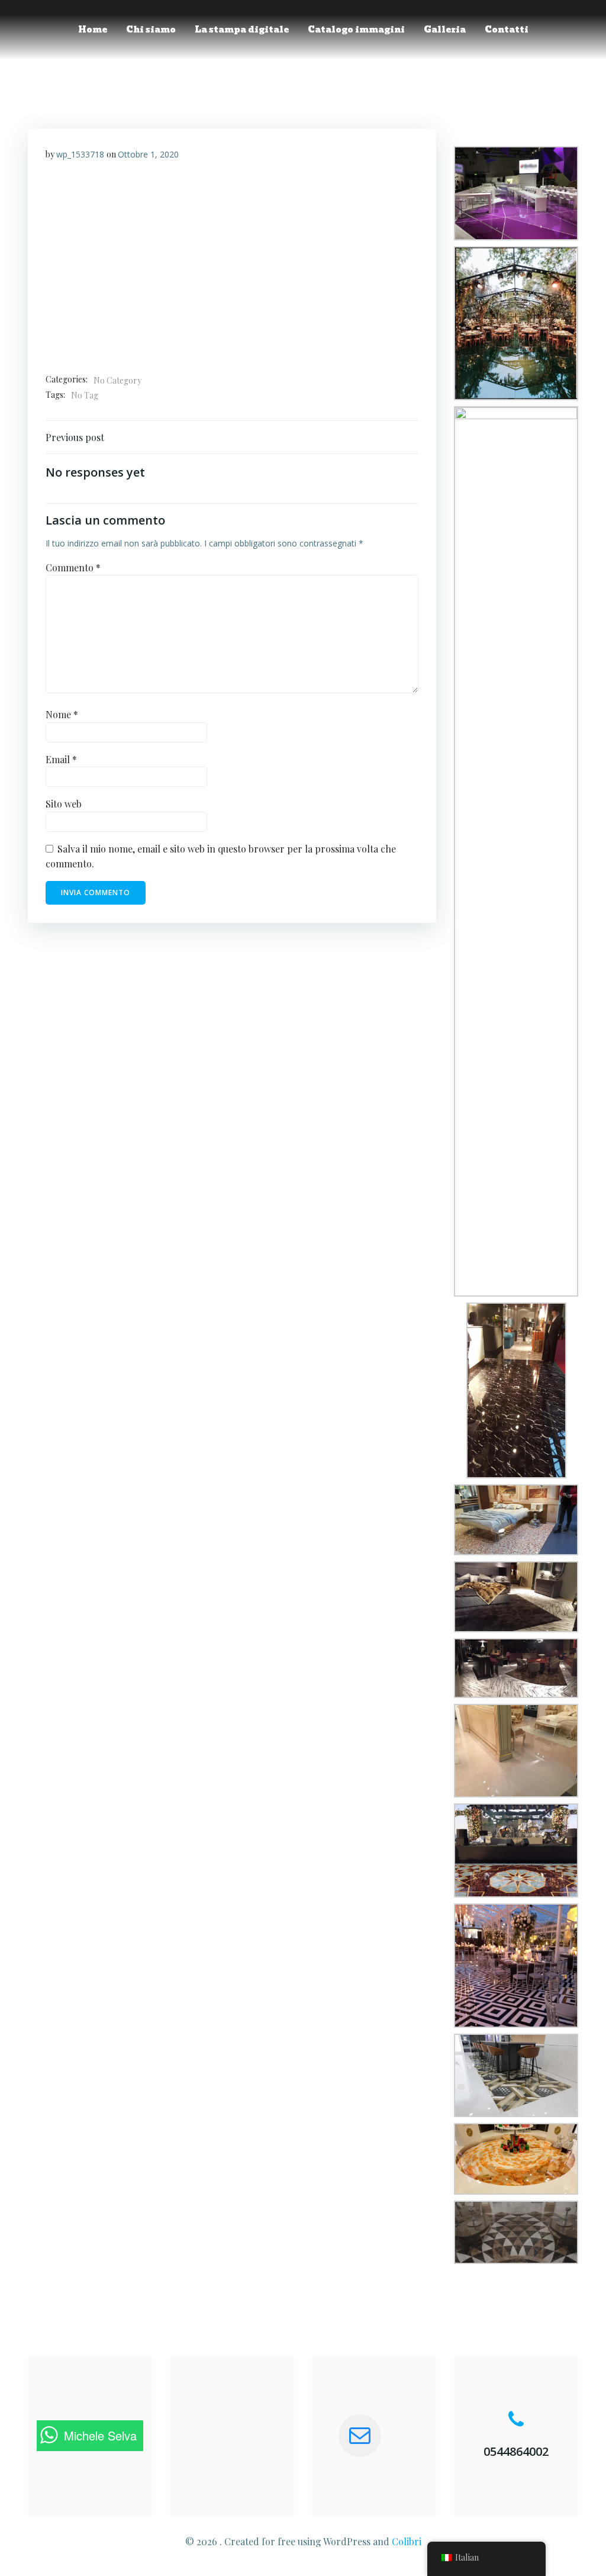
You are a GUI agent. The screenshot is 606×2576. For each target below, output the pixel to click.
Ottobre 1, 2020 (148, 154)
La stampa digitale (242, 30)
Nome (62, 714)
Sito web (64, 804)
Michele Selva (100, 2435)
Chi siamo (151, 30)
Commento (73, 567)
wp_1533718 (80, 154)
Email (61, 759)
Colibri (407, 2541)
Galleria (445, 30)
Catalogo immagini (356, 30)
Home (93, 30)
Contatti (507, 30)
